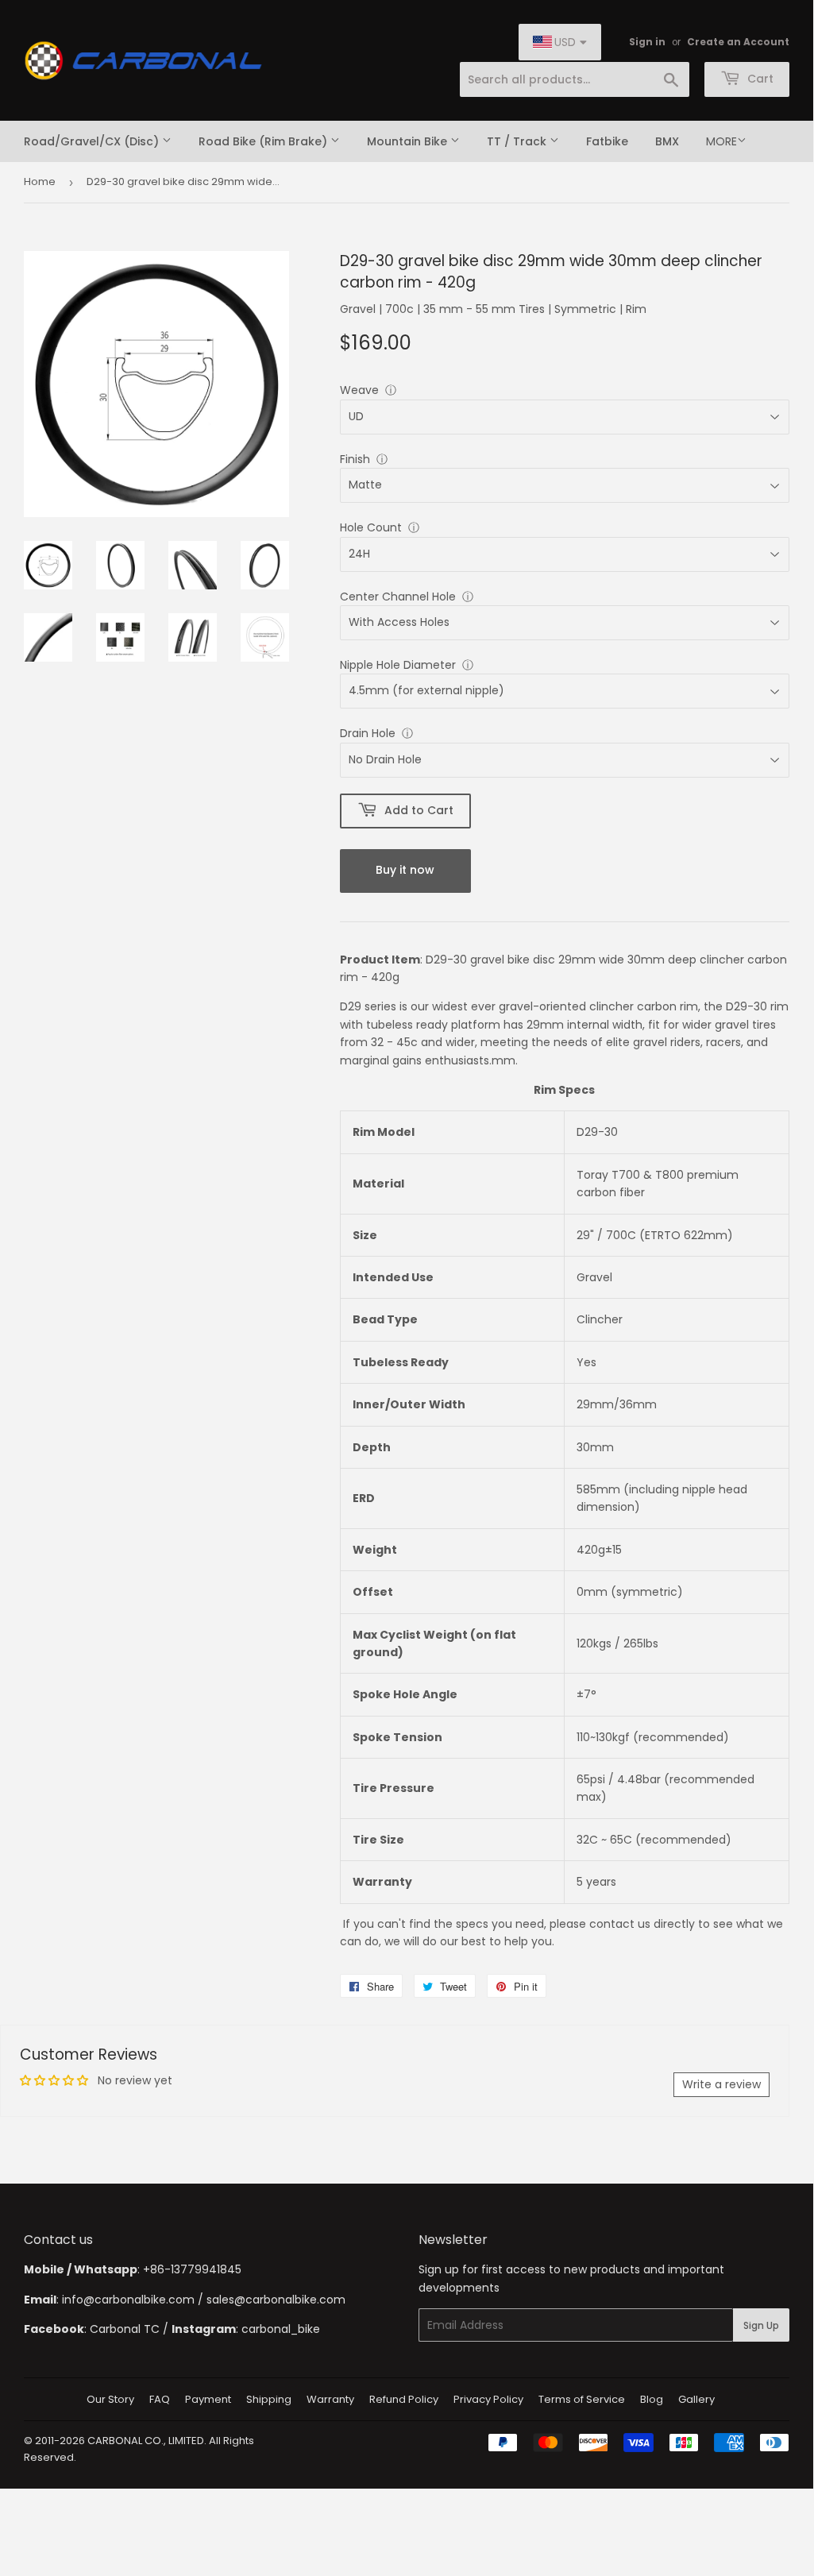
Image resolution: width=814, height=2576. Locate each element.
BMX (667, 141)
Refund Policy (404, 2399)
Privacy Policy (488, 2399)
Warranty (330, 2399)
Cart (759, 79)
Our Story (110, 2399)
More (721, 141)
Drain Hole (368, 733)
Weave (359, 390)
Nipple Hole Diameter (398, 665)
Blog (652, 2399)
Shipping (269, 2399)
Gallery (696, 2399)
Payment (208, 2399)
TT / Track (518, 141)
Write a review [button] (721, 2084)
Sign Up (761, 2325)
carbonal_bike (281, 2329)
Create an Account (738, 42)
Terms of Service (582, 2399)
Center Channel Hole (398, 597)
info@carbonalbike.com (128, 2300)
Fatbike (607, 141)
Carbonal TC (125, 2329)
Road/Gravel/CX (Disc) (93, 141)
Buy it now (405, 870)
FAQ (160, 2399)
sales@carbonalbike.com (276, 2300)
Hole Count (371, 527)
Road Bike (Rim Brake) (264, 141)
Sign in (647, 42)
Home (40, 182)
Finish (355, 459)
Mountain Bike (409, 141)
